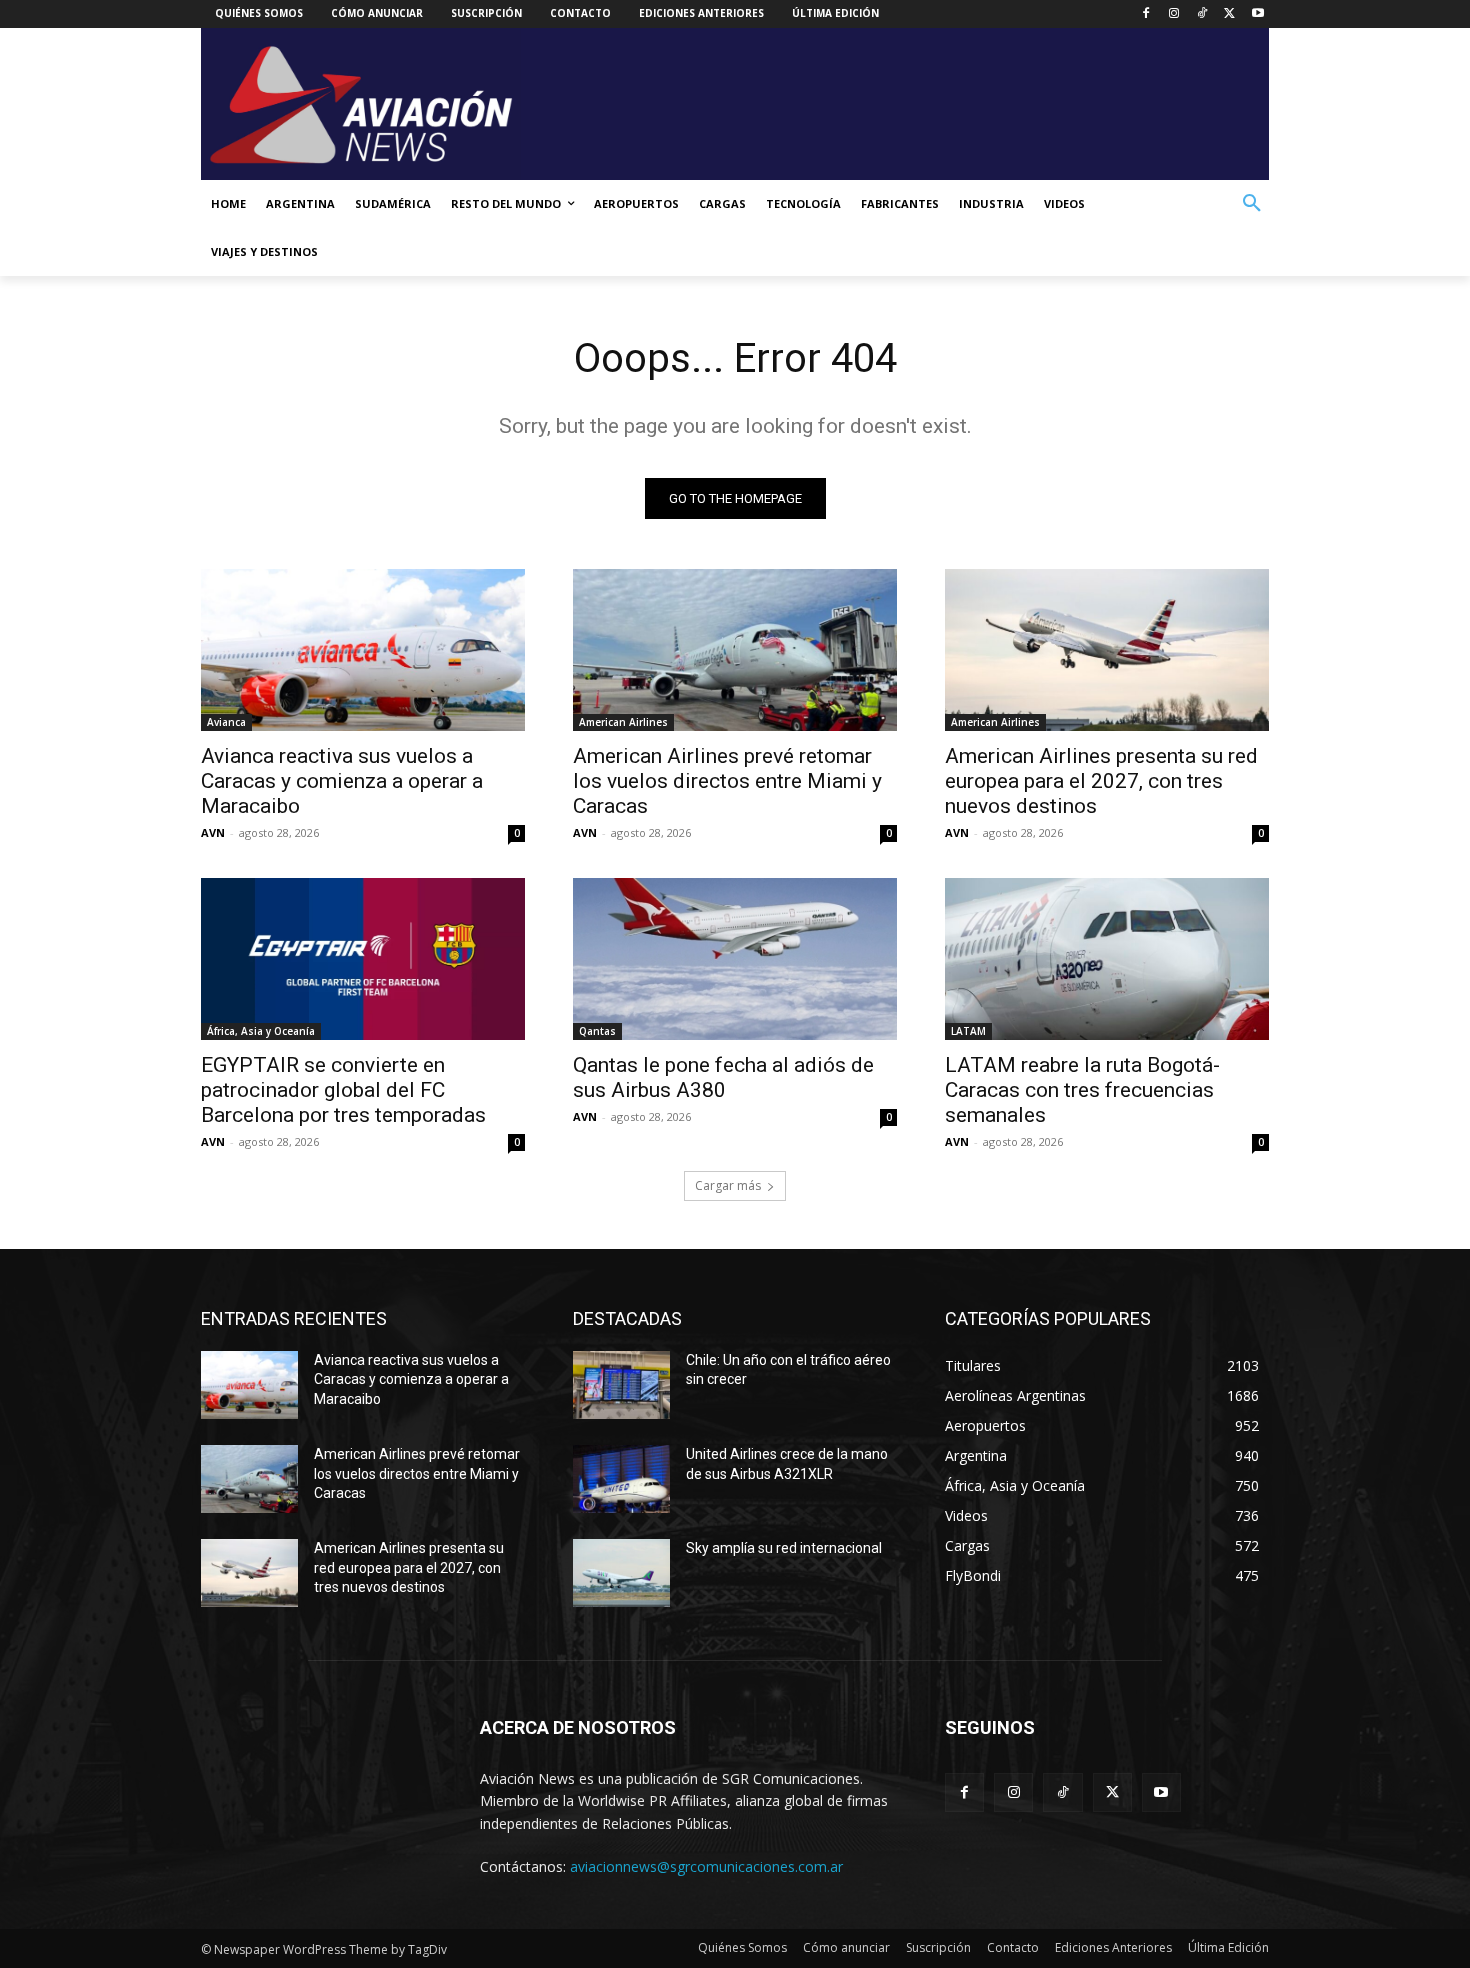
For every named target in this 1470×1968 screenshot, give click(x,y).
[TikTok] (1202, 14)
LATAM (968, 1031)
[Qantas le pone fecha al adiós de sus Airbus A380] (735, 959)
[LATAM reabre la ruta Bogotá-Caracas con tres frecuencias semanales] (1107, 959)
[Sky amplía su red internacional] (621, 1573)
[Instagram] (1174, 14)
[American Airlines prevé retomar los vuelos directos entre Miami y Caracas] (735, 650)
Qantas (597, 1031)
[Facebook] (1146, 14)
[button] (1252, 204)
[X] (1229, 14)
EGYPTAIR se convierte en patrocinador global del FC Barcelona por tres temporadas (343, 1090)
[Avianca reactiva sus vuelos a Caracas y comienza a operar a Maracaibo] (363, 650)
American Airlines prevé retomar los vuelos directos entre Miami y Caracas (727, 781)
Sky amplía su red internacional (784, 1548)
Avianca (226, 722)
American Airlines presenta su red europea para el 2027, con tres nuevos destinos (1101, 781)
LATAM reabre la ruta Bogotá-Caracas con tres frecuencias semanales (1082, 1090)
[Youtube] (1257, 14)
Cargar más (728, 1185)
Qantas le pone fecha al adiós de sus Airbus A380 (723, 1077)
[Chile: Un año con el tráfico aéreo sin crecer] (621, 1385)
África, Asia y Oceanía (261, 1031)
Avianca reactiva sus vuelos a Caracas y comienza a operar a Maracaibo (342, 781)
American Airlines (623, 722)
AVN (213, 832)
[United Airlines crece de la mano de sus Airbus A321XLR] (621, 1479)
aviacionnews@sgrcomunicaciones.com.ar (706, 1866)
